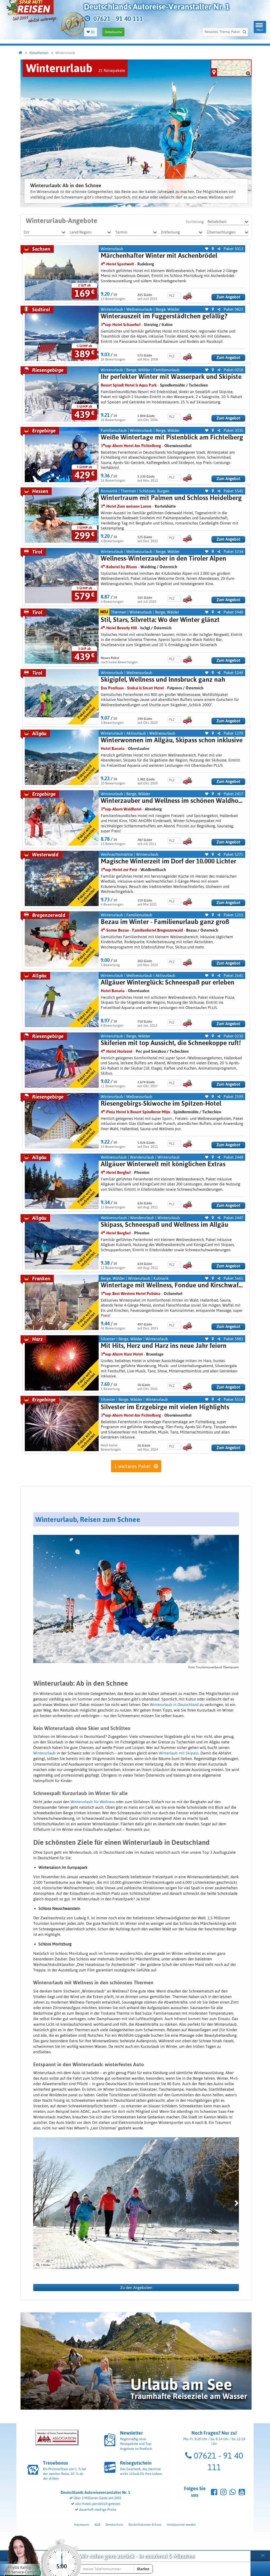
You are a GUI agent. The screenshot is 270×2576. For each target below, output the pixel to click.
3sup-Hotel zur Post (119, 870)
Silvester (108, 1339)
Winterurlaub (112, 249)
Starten (143, 2569)
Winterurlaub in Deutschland (174, 1705)
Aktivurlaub (136, 733)
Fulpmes (175, 688)
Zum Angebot (228, 297)
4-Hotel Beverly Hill (119, 628)
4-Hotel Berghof (116, 1172)
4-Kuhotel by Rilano (119, 567)
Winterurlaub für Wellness (93, 1802)
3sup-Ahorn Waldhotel (121, 809)
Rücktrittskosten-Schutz (145, 2525)
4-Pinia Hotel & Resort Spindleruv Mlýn (135, 1112)
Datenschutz (114, 2525)
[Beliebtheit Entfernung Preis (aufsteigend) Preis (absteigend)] (228, 222)
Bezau (191, 930)
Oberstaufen (139, 748)
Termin (121, 232)
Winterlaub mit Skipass (179, 1753)
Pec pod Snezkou (151, 1051)
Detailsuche (113, 32)
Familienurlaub (167, 370)
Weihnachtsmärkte (117, 854)
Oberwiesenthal (178, 446)
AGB (97, 2525)
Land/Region (81, 232)
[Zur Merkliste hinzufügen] (207, 249)
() (92, 32)
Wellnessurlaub (139, 309)
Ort (26, 232)
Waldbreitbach (153, 870)
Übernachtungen (221, 232)
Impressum (82, 2525)
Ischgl (145, 628)
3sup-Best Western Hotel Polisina (131, 1294)
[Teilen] (219, 249)
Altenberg (153, 809)
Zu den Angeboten (136, 2288)
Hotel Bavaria (113, 748)
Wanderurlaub (142, 1157)
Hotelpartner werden (181, 2525)
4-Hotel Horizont (117, 1051)
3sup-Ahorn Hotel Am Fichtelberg (131, 446)
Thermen (128, 491)
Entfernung (170, 232)
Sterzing (151, 325)
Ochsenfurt (173, 1294)
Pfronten (142, 1172)
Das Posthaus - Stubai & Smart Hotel (132, 688)
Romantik (109, 491)
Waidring (148, 567)
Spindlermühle (173, 385)
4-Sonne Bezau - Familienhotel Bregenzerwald (142, 930)
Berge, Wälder (168, 309)
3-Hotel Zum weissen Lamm (126, 506)
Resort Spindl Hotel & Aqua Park (129, 385)
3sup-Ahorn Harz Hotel (122, 1354)
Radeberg (146, 264)
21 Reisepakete (112, 70)
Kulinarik (161, 1278)
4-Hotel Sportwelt (117, 264)
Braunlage (155, 1354)
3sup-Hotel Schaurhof (121, 325)
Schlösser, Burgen (154, 491)
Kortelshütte (165, 506)
